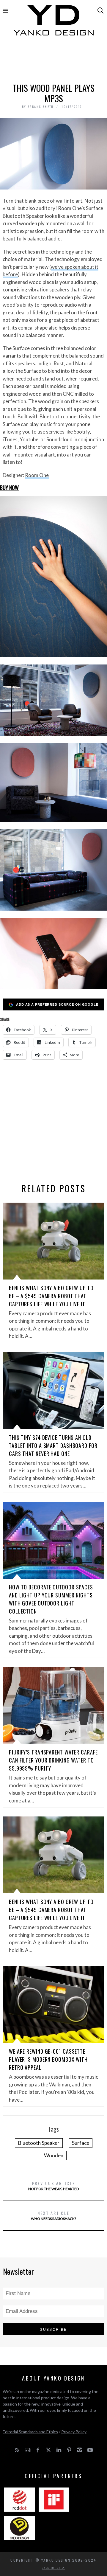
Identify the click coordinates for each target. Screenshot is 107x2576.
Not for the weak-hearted (53, 2186)
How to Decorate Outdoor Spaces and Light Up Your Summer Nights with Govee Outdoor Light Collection (51, 1599)
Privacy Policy (74, 2432)
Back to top (52, 2568)
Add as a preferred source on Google (57, 1004)
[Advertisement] (53, 62)
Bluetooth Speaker (39, 2143)
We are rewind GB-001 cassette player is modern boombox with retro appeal (48, 2059)
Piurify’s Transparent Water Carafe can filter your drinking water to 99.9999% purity (53, 1760)
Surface (81, 2143)
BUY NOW (9, 487)
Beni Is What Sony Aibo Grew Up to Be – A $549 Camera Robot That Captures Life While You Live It (51, 1296)
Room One (37, 475)
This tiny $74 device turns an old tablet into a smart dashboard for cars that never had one (53, 1445)
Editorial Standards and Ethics (30, 2432)
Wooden (54, 2155)
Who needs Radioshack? (53, 2215)
